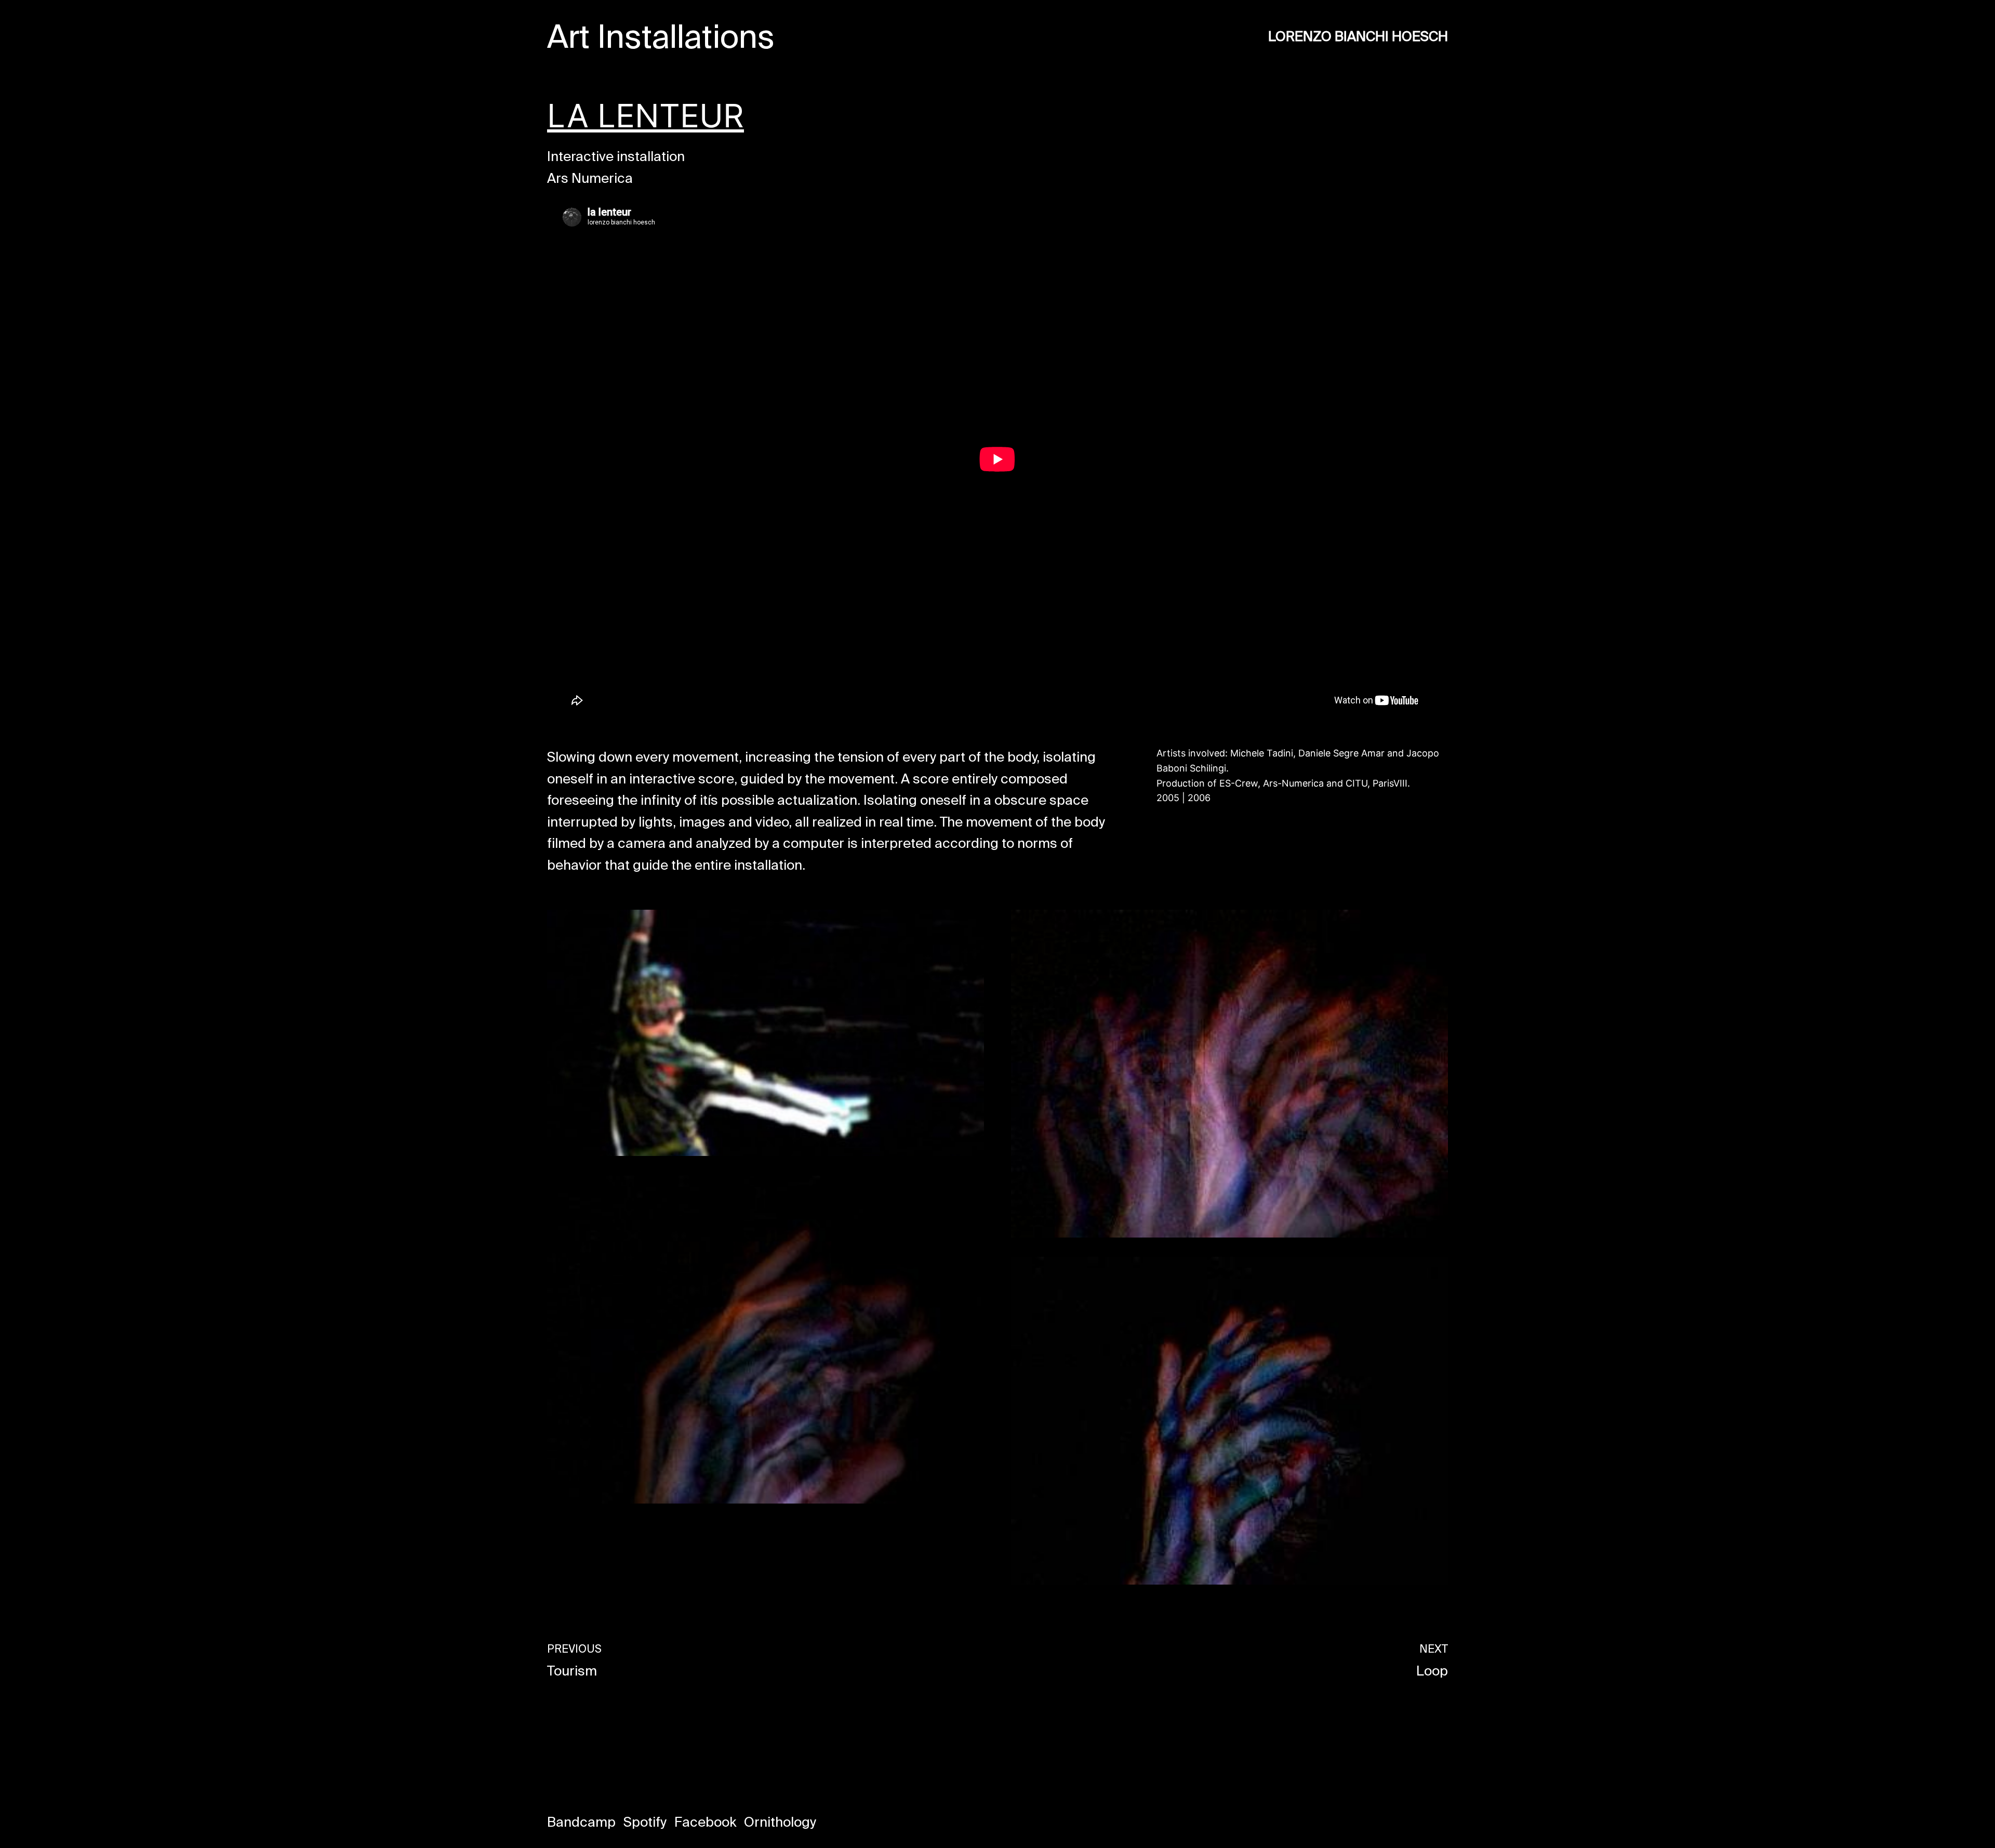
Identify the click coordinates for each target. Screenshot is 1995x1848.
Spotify (645, 1822)
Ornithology (780, 1822)
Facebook (705, 1822)
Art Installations (661, 36)
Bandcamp (581, 1822)
